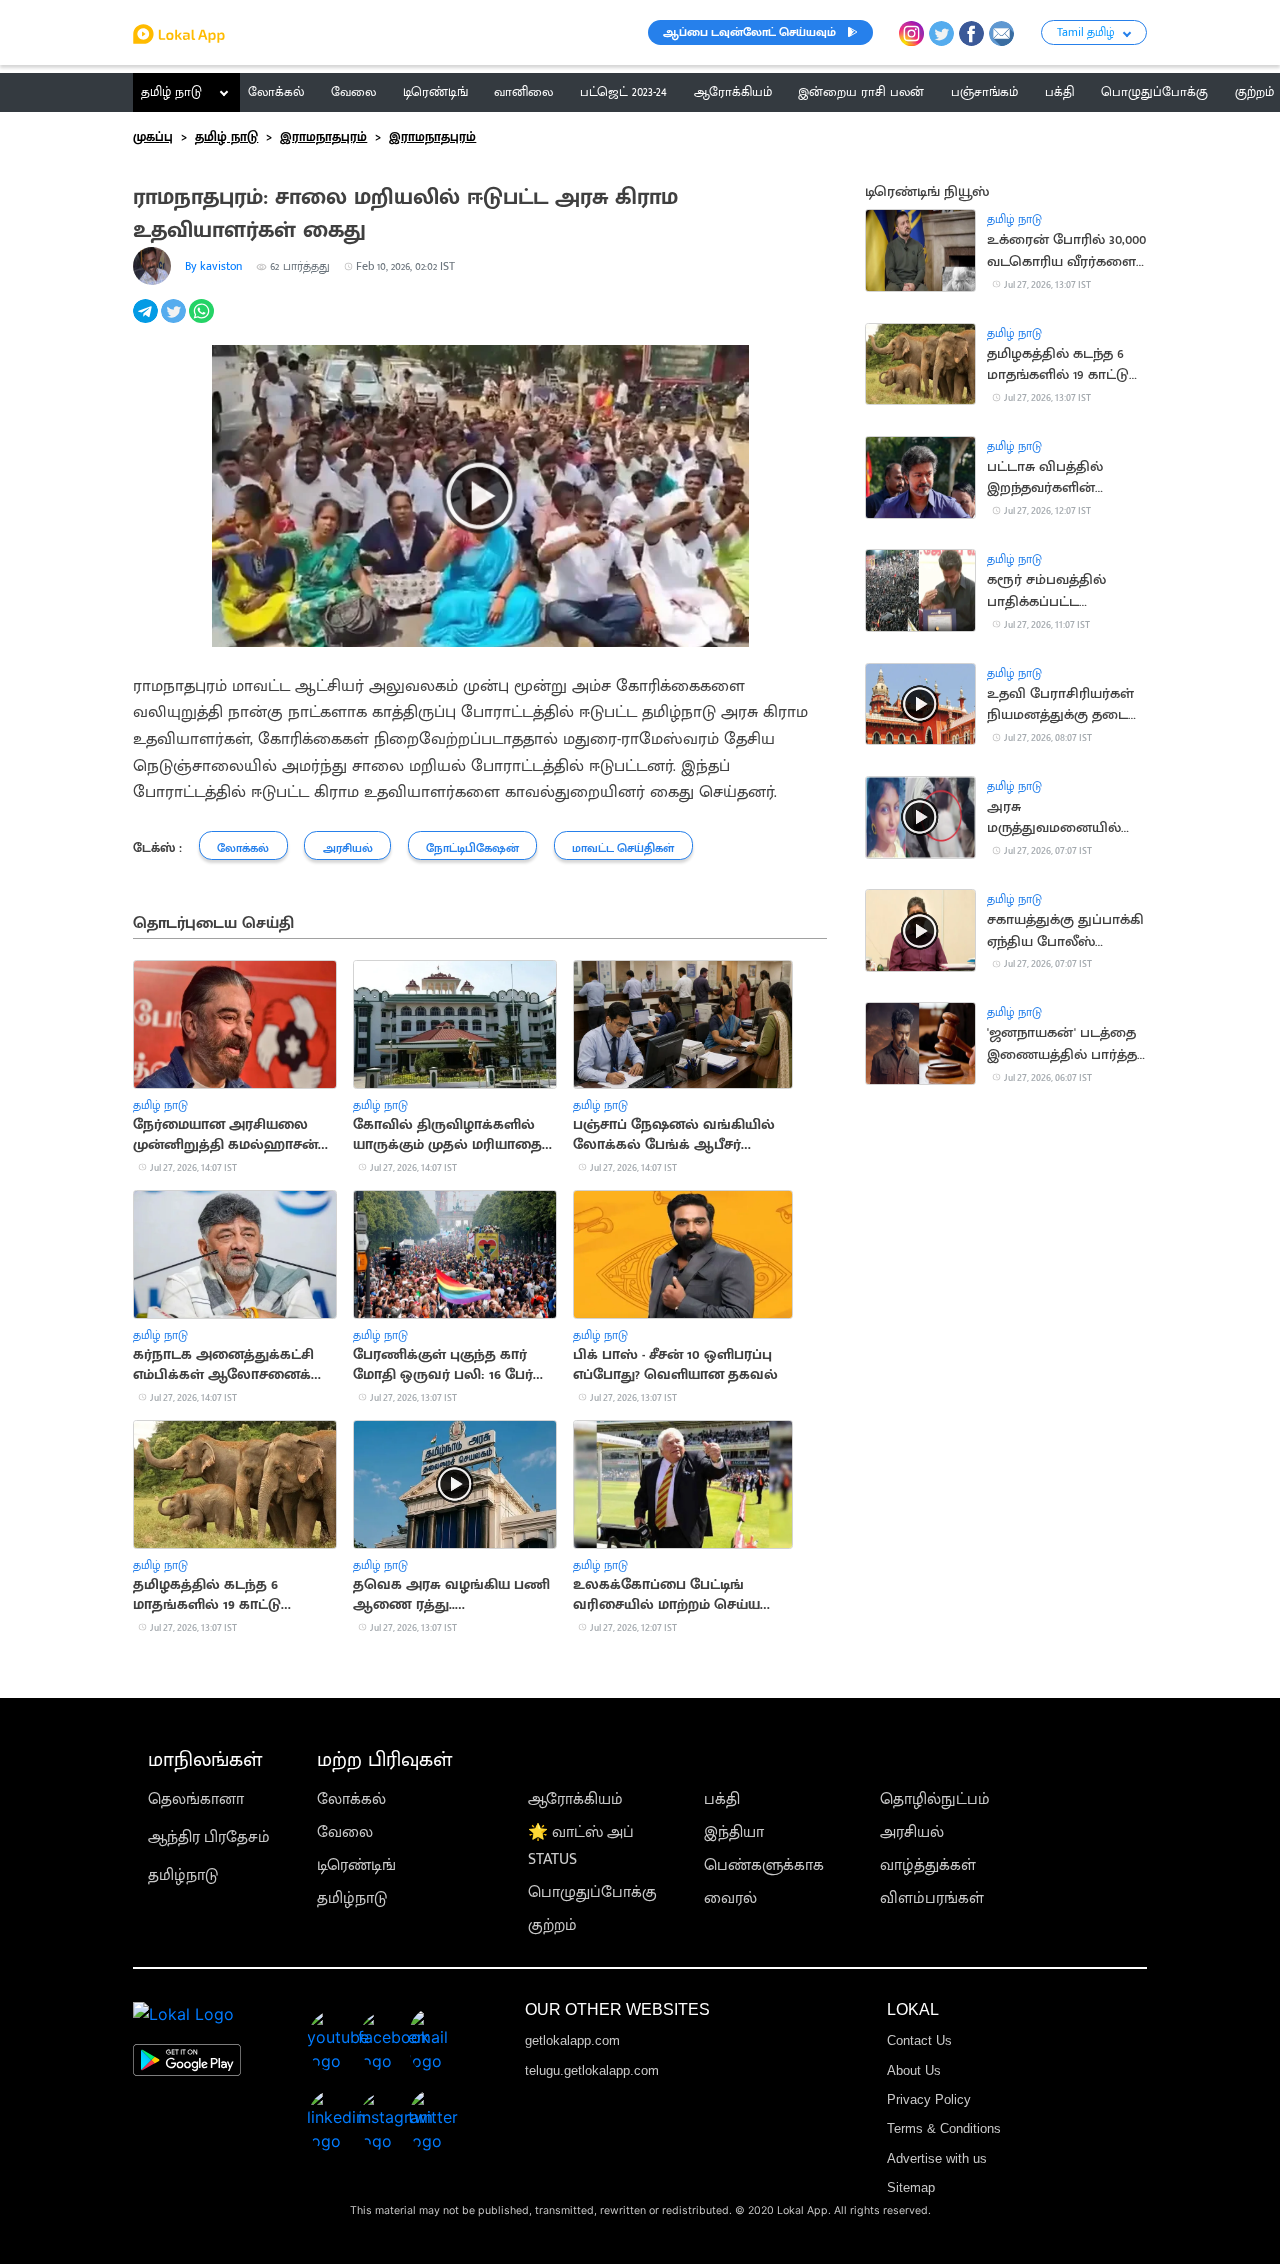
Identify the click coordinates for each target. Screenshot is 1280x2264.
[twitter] (175, 322)
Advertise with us (937, 2158)
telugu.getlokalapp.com (592, 2070)
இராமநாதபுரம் (323, 137)
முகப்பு (153, 137)
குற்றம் (552, 1925)
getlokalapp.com (572, 2040)
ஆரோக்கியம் (575, 1799)
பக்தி (722, 1799)
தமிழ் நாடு (171, 92)
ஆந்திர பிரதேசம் (209, 1837)
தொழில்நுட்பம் (935, 1799)
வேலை (345, 1832)
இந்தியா (734, 1832)
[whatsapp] (203, 322)
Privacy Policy (929, 2099)
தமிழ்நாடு (183, 1875)
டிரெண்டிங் (356, 1865)
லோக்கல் (351, 1799)
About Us (914, 2070)
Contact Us (919, 2040)
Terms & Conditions (944, 2128)
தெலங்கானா (196, 1799)
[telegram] (147, 322)
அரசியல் (912, 1832)
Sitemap (911, 2187)
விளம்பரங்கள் (932, 1898)
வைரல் (730, 1898)
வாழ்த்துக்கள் (928, 1865)
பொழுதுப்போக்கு (592, 1892)
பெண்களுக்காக (764, 1865)
